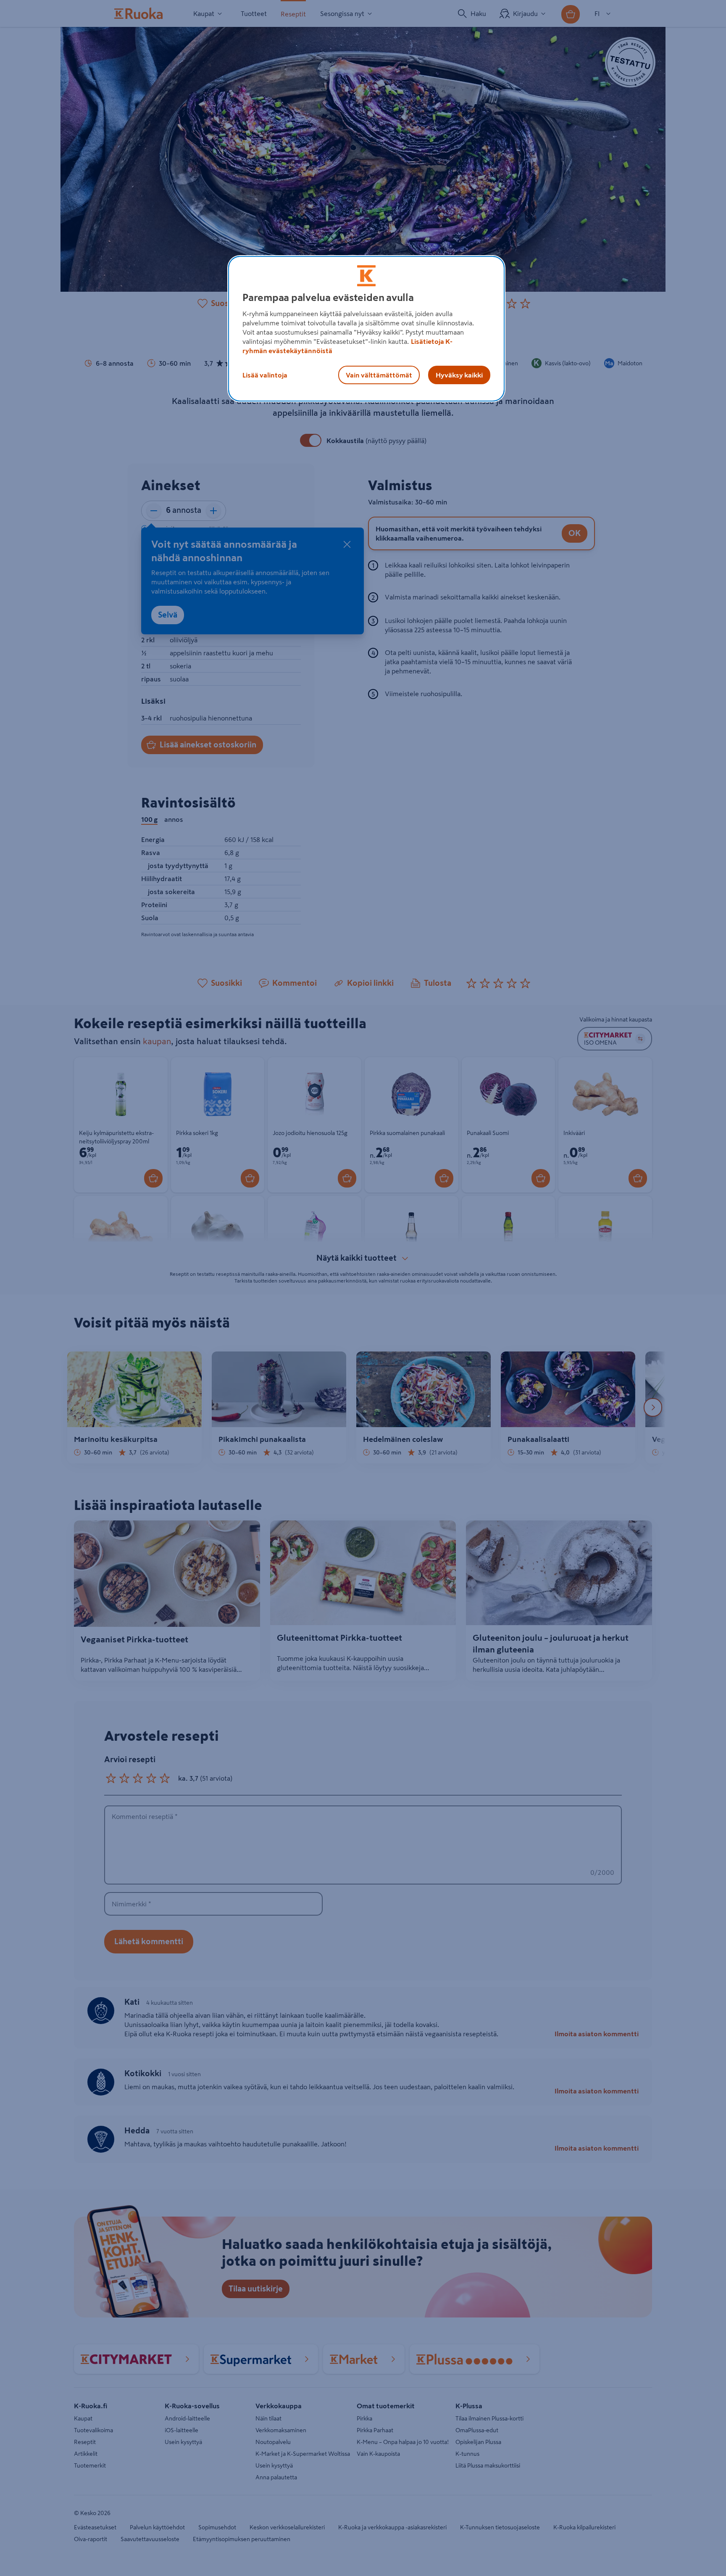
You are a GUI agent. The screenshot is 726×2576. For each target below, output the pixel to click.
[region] (366, 329)
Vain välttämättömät (379, 375)
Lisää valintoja (265, 375)
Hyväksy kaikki (459, 375)
